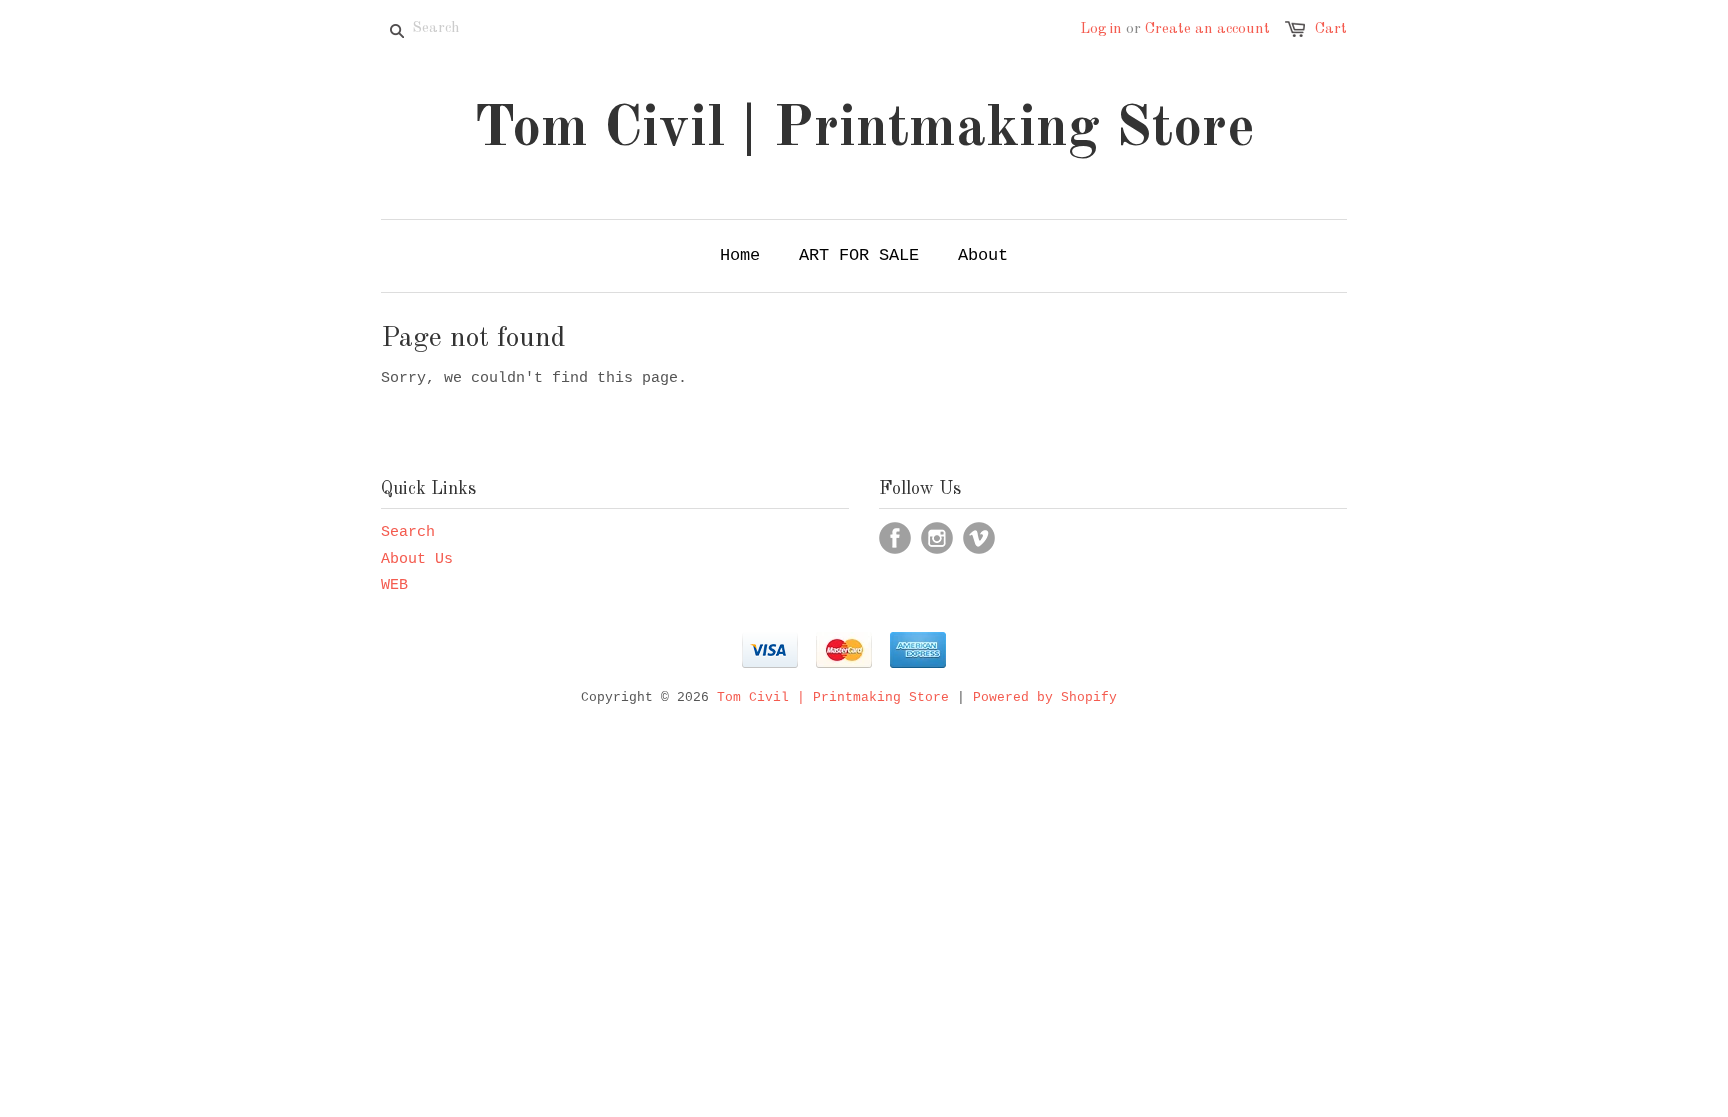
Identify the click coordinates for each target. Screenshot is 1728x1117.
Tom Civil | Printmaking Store (864, 130)
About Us (417, 559)
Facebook (895, 538)
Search (408, 532)
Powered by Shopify (1045, 697)
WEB (394, 585)
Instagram (937, 538)
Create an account (1207, 29)
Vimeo (979, 538)
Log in (1101, 29)
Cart (1331, 29)
